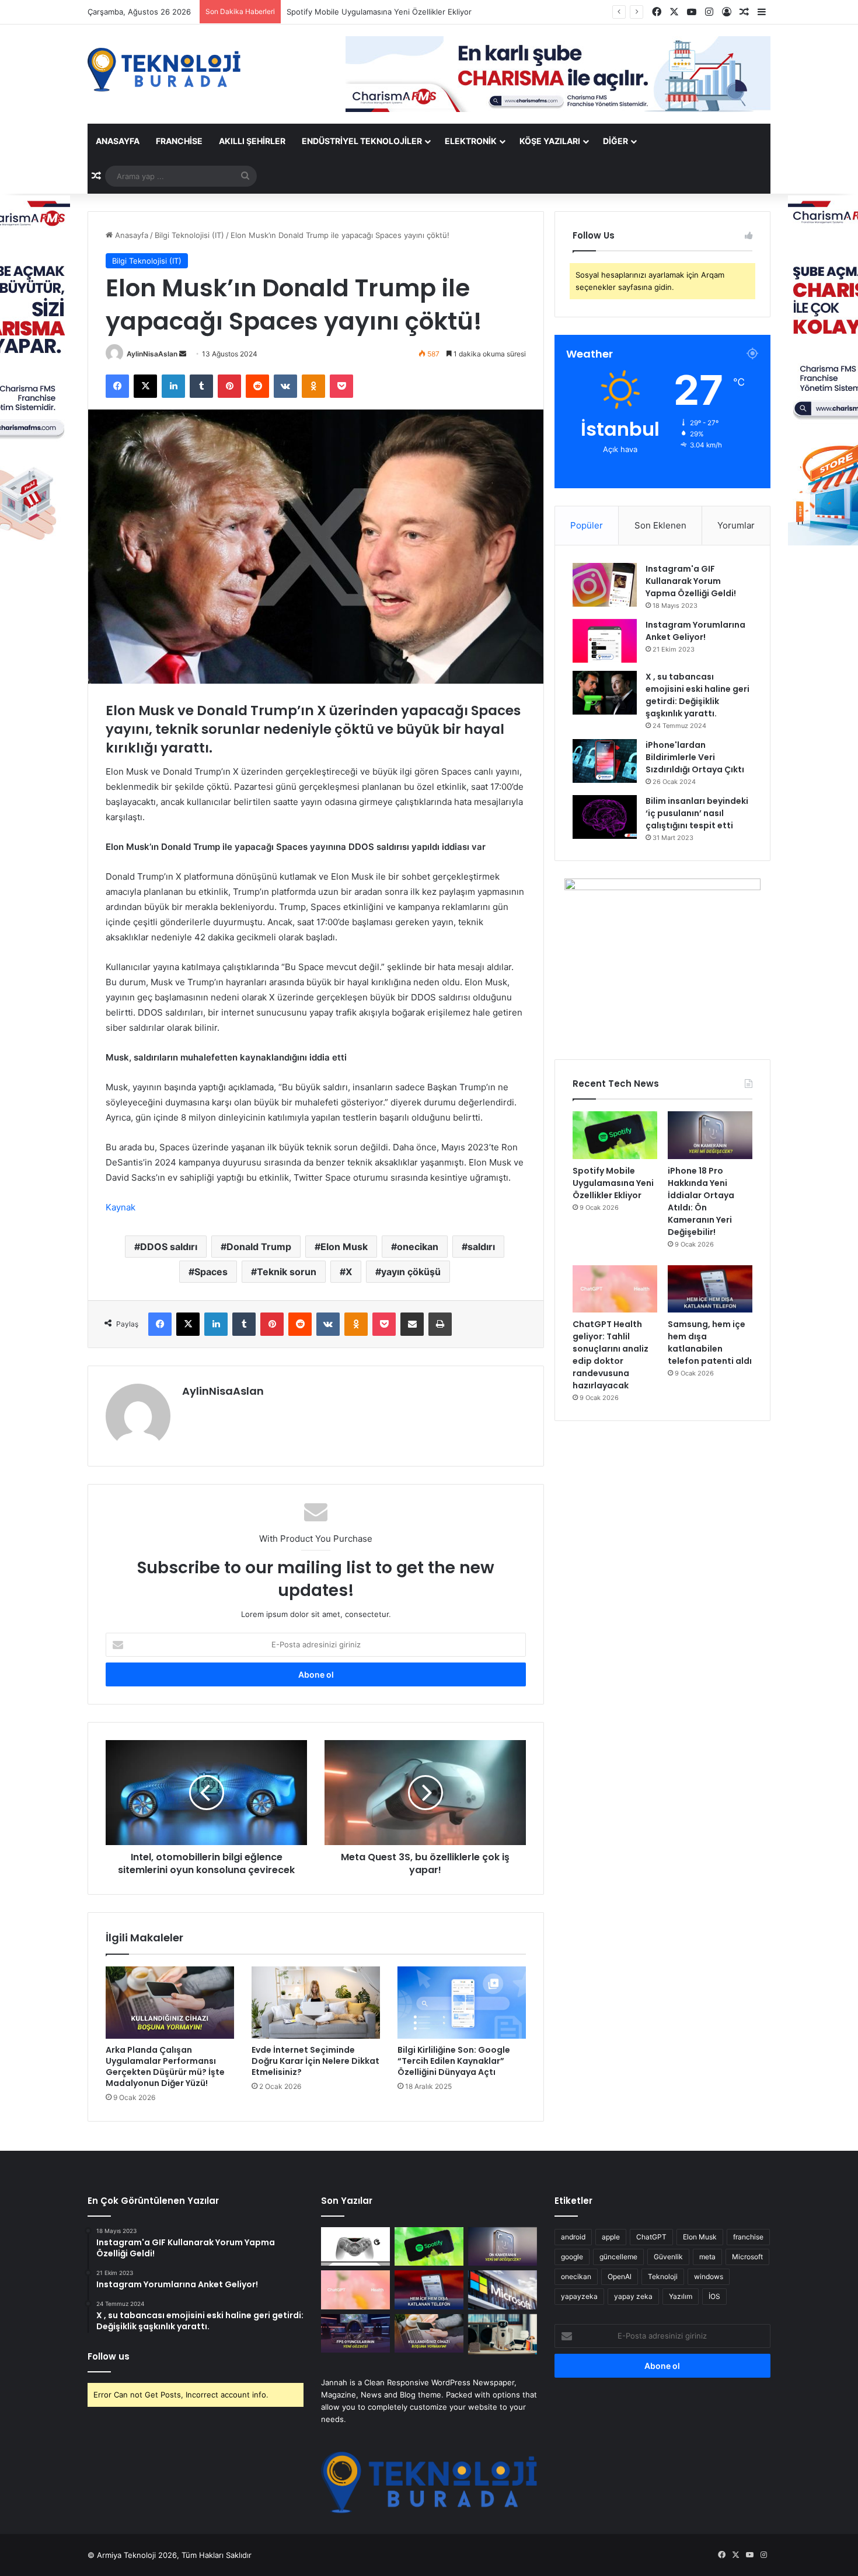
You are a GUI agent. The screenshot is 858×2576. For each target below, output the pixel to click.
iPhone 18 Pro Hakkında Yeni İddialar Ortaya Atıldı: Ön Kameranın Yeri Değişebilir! (433, 12)
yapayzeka (579, 2296)
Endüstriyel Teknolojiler (362, 141)
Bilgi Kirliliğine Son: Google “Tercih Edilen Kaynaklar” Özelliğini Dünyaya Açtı (454, 2061)
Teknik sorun (287, 1272)
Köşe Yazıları (550, 141)
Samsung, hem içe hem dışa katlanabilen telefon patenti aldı (710, 1343)
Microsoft (747, 2257)
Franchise (179, 141)
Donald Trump (259, 1247)
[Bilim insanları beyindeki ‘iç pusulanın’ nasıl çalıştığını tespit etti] (605, 817)
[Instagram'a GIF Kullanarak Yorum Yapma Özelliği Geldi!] (605, 585)
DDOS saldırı (169, 1247)
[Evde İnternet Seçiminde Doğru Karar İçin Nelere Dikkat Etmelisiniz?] (316, 2003)
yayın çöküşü (411, 1272)
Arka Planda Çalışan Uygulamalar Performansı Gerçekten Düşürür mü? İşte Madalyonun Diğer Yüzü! (165, 2066)
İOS (714, 2296)
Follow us (109, 2356)
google (572, 2257)
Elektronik (471, 141)
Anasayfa (118, 141)
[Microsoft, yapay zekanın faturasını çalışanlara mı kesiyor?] (503, 2290)
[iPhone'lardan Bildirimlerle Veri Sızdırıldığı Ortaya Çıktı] (605, 761)
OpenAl (620, 2276)
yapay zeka (633, 2296)
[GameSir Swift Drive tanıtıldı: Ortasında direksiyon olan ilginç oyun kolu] (355, 2247)
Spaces (211, 1272)
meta (707, 2257)
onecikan (418, 1247)
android (573, 2237)
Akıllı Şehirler (252, 141)
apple (611, 2237)
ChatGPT (651, 2237)
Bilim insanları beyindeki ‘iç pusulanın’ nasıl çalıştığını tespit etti (697, 813)
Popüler (587, 525)
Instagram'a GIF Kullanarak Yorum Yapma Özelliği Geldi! (691, 581)
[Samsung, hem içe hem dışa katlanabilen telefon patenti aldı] (710, 1289)
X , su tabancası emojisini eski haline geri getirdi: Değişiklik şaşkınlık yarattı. (697, 695)
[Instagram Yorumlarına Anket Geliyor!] (605, 641)
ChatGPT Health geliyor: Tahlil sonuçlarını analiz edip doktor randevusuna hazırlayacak (611, 1355)
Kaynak (121, 1207)
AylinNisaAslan (152, 354)
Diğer (615, 141)
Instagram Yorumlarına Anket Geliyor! (695, 631)
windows (709, 2276)
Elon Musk (344, 1247)
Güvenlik (668, 2257)
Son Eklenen (660, 525)
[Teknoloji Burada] (164, 70)
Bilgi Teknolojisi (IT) (189, 235)
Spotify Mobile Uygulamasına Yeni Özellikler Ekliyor (613, 1183)
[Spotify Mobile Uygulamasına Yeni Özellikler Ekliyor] (615, 1135)
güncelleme (618, 2257)
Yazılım (681, 2296)
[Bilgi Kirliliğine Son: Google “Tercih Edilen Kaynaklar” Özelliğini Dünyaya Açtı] (462, 2003)
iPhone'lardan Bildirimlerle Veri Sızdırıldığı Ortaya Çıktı (695, 757)
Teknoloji (663, 2276)
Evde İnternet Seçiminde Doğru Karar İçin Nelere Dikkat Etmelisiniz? (315, 2061)
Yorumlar (736, 525)
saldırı (481, 1247)
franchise (748, 2237)
